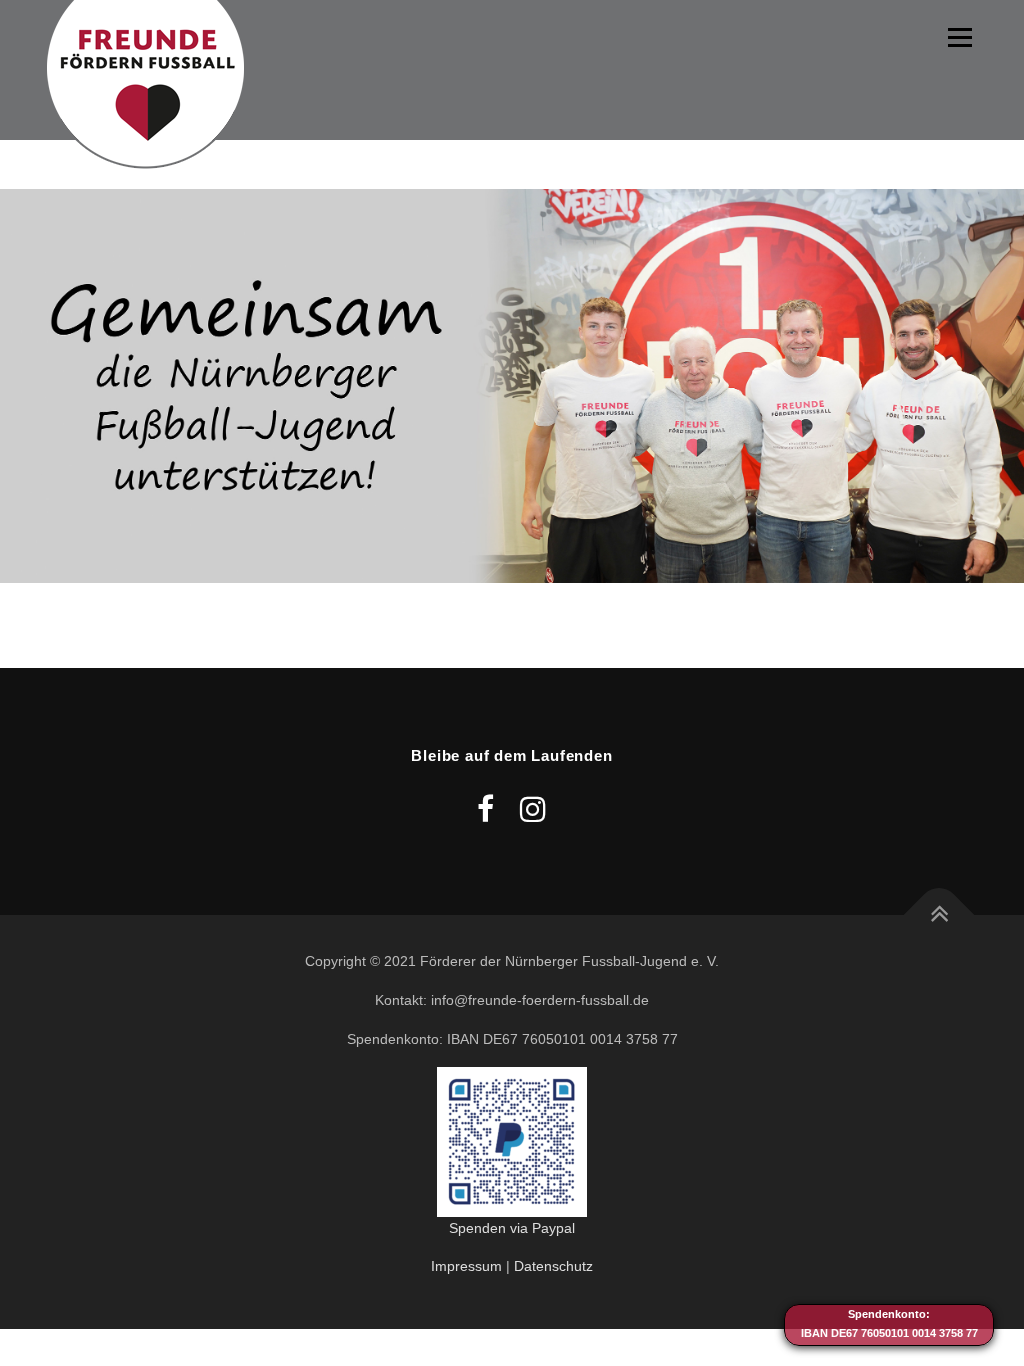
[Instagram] (533, 809)
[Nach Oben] (939, 915)
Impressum (466, 1266)
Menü (959, 37)
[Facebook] (485, 809)
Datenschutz (553, 1266)
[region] (512, 386)
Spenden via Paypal (512, 1228)
